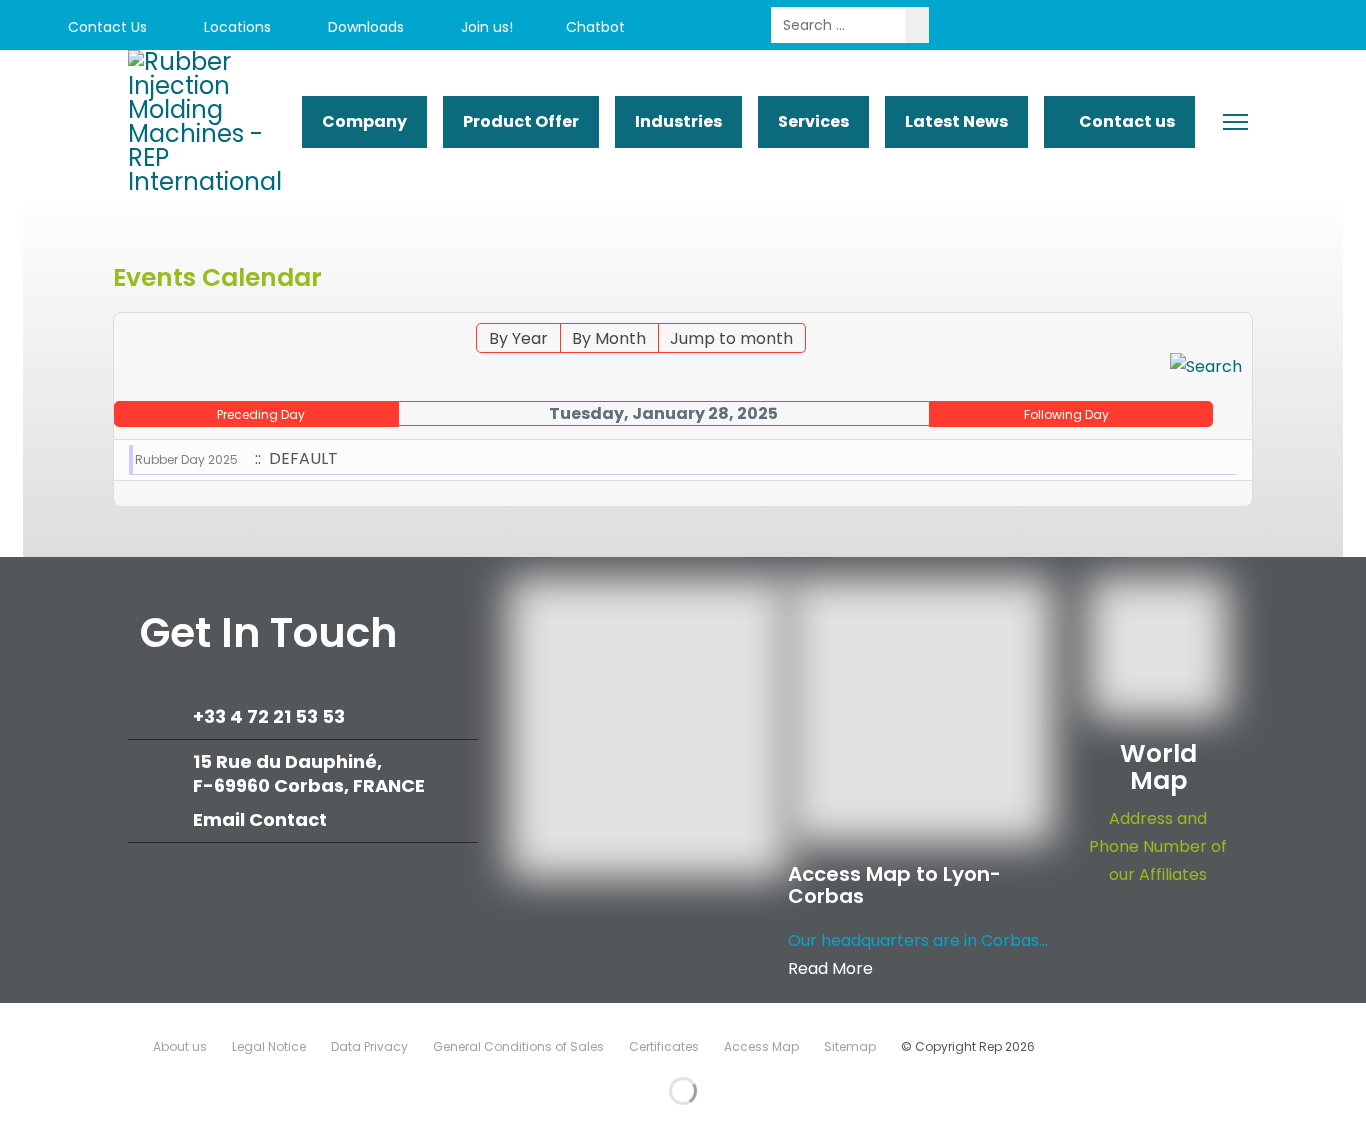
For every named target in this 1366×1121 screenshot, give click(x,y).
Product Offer (521, 121)
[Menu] (1235, 122)
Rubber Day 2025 (186, 459)
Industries (678, 121)
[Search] (1206, 367)
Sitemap (850, 1046)
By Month (609, 338)
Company (364, 121)
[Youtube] (1175, 27)
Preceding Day (261, 414)
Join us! (485, 27)
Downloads (364, 27)
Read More (830, 968)
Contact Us (105, 27)
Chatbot (595, 27)
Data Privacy (369, 1046)
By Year (518, 338)
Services (813, 121)
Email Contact (260, 819)
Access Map (761, 1046)
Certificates (664, 1046)
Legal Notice (269, 1046)
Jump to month (731, 338)
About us (180, 1046)
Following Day (1066, 414)
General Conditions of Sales (518, 1046)
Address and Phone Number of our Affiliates (1158, 846)
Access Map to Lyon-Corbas (894, 885)
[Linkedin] (1220, 27)
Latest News (956, 121)
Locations (235, 27)
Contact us (1125, 121)
